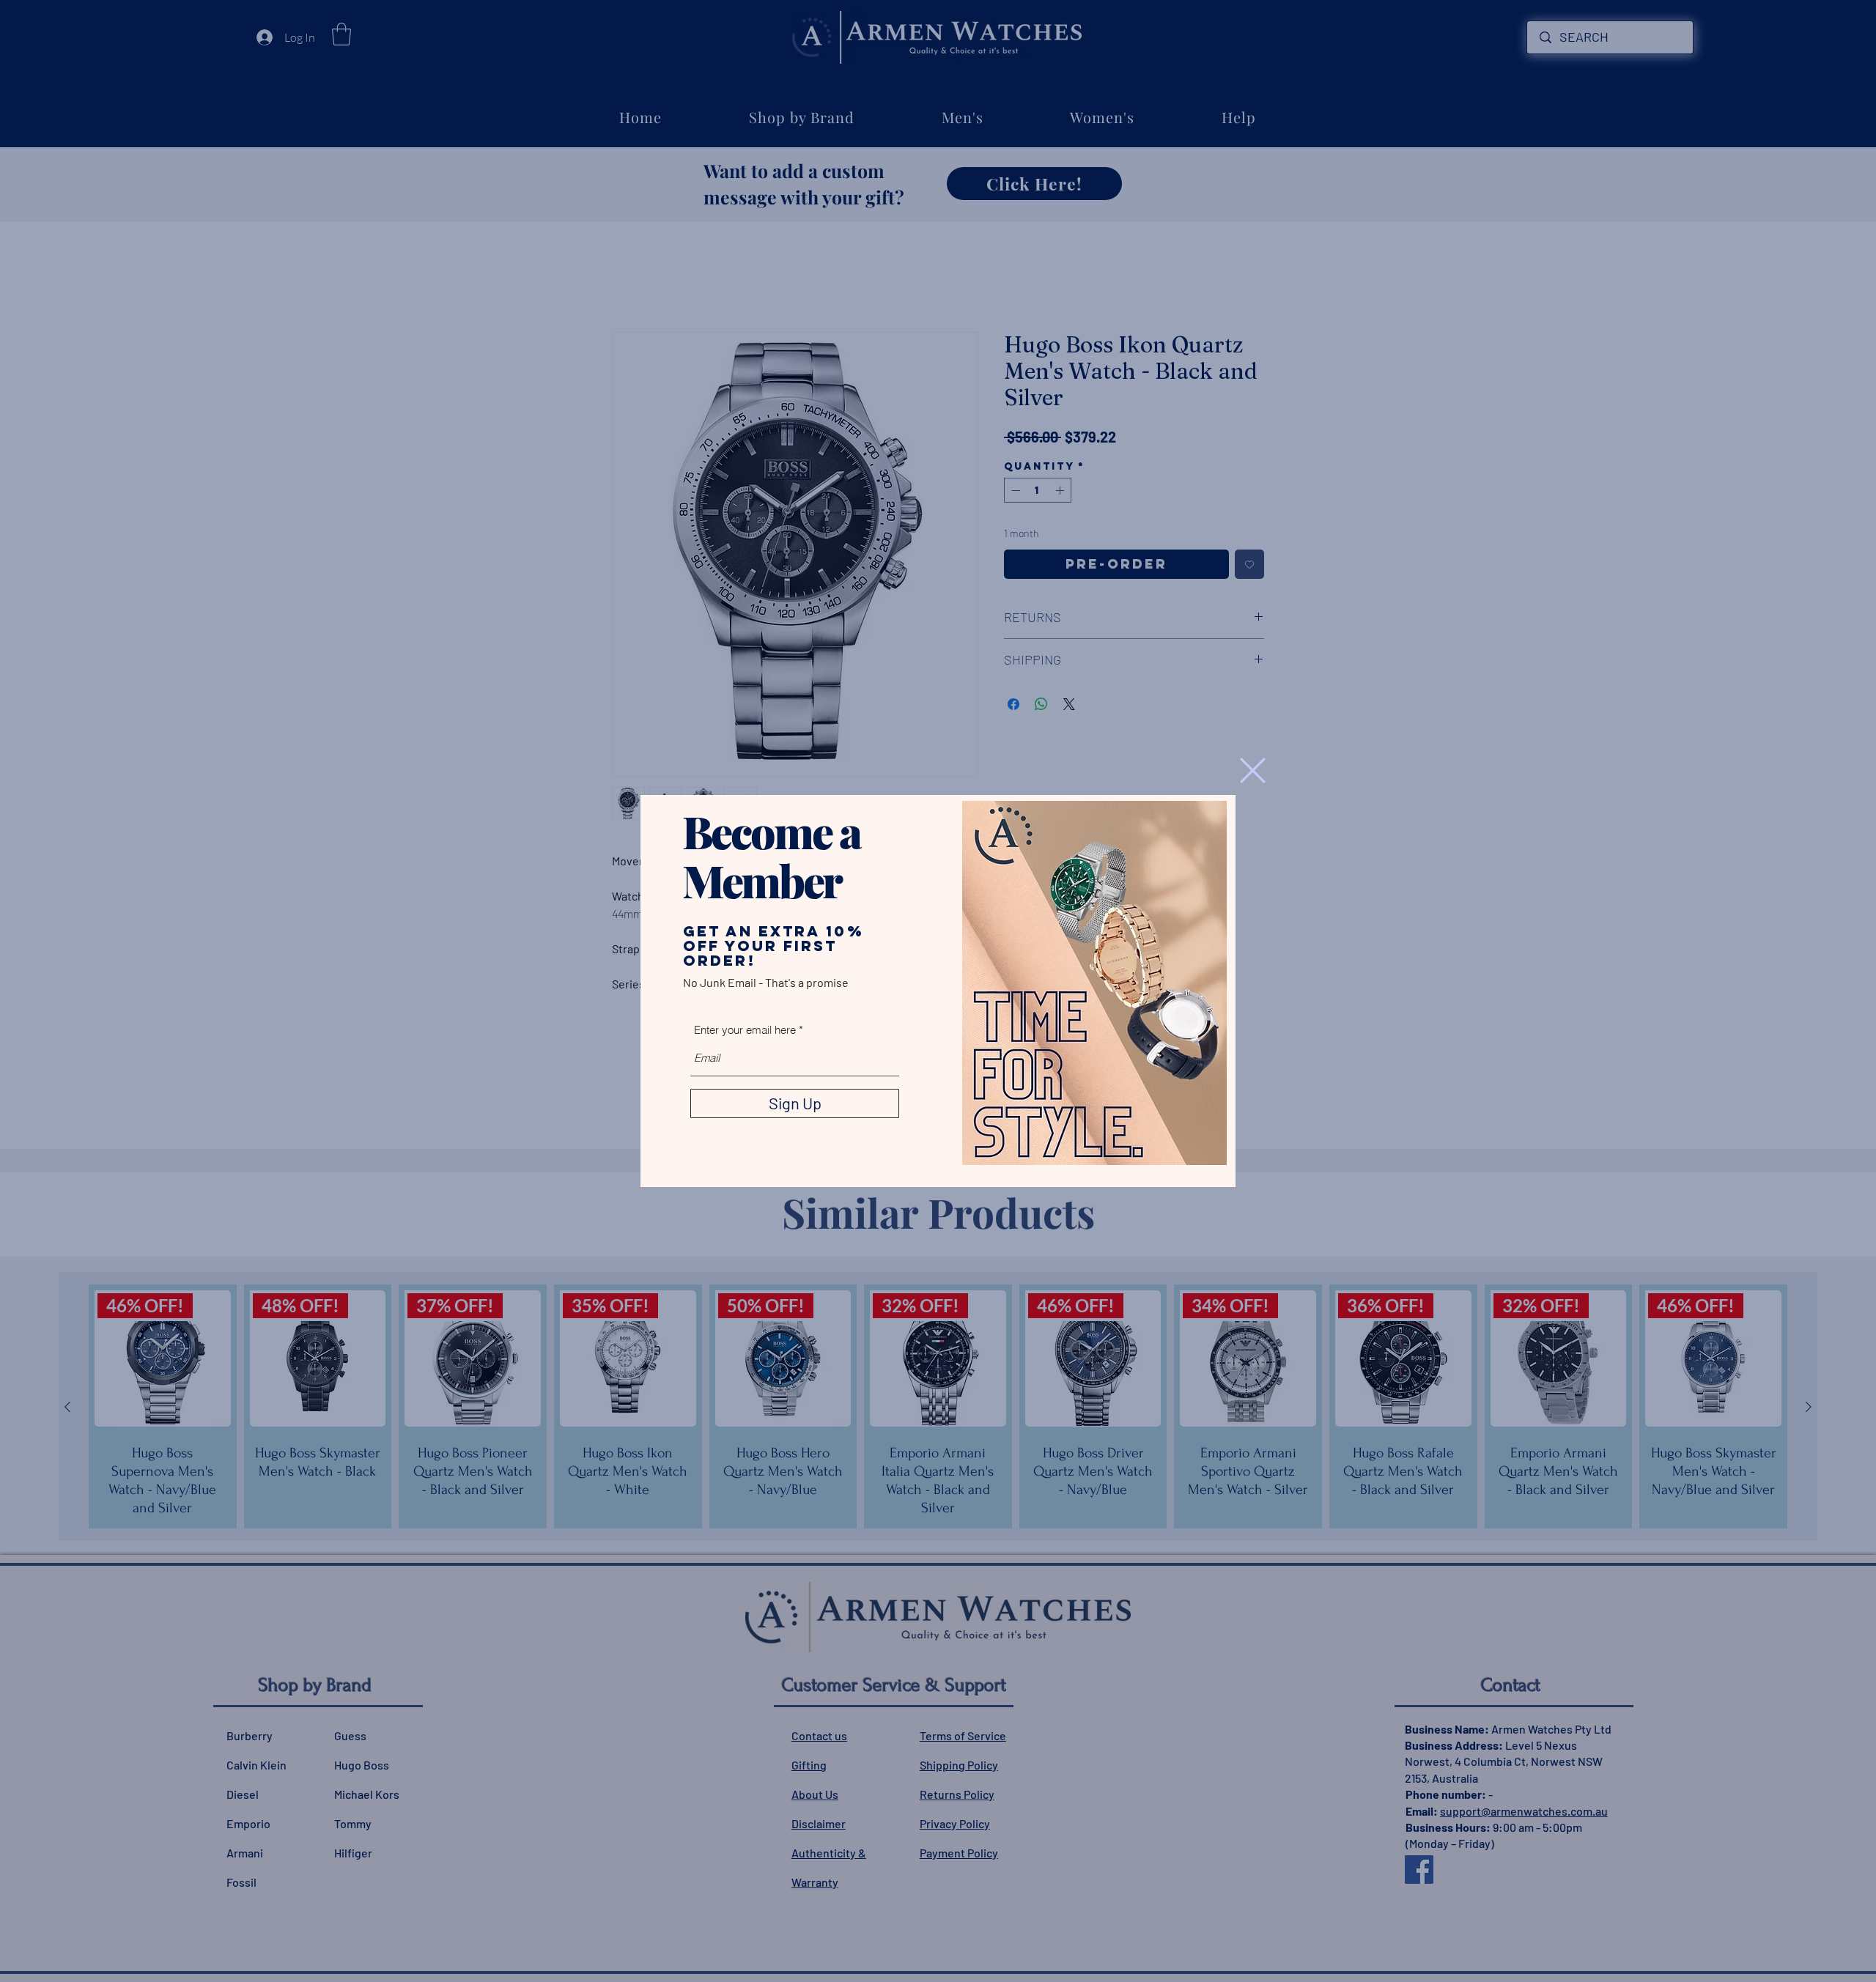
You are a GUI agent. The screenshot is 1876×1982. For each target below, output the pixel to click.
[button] (1253, 770)
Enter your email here (745, 1030)
